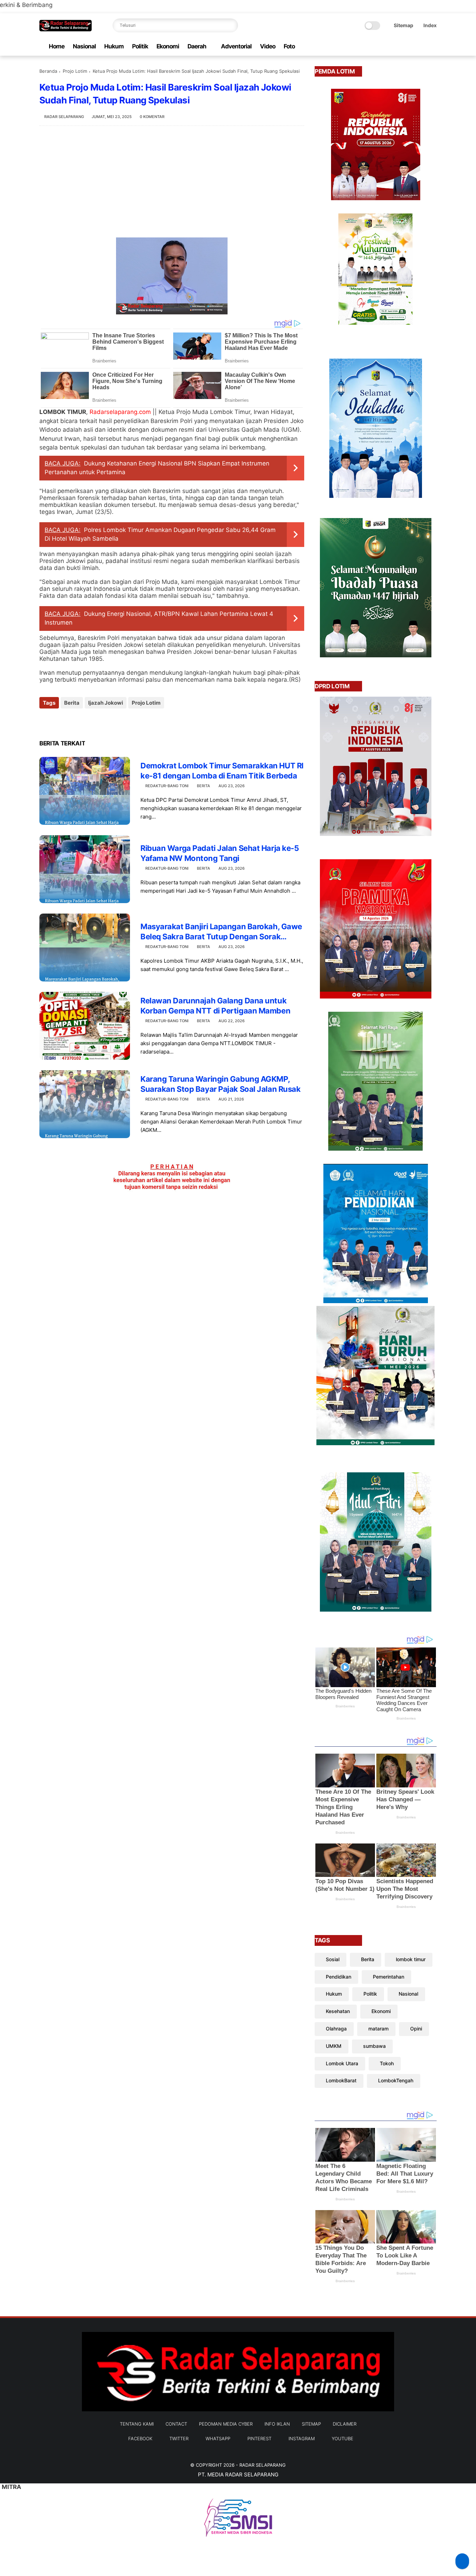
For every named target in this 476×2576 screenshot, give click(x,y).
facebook (140, 2438)
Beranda (48, 71)
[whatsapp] (399, 46)
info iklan (277, 2424)
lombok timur (411, 1959)
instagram (302, 2438)
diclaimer (345, 2424)
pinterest (259, 2438)
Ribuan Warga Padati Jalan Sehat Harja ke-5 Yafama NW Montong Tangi (220, 853)
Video (268, 46)
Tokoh (387, 2063)
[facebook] (377, 46)
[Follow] (462, 2561)
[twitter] (388, 46)
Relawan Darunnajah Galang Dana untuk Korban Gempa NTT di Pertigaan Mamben (215, 1006)
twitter (179, 2438)
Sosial (333, 1959)
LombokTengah (396, 2080)
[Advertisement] (172, 182)
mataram (378, 2029)
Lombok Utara (342, 2063)
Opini (416, 2029)
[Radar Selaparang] (66, 29)
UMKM (334, 2046)
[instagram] (422, 46)
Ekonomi (168, 46)
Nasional (84, 46)
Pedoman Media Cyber (226, 2424)
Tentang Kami (137, 2424)
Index (430, 25)
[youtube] (433, 46)
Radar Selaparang (263, 2465)
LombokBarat (341, 2080)
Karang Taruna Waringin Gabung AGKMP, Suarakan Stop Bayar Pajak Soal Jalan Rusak (221, 1084)
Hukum (114, 46)
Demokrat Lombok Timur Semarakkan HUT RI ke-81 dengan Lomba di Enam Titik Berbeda (222, 771)
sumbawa (374, 2046)
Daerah (197, 46)
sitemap (311, 2424)
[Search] (231, 25)
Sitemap (404, 25)
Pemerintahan (389, 1977)
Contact (176, 2424)
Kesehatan (338, 2011)
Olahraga (336, 2029)
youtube (343, 2438)
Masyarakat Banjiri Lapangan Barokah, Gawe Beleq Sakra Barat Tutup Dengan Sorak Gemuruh (221, 932)
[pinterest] (410, 46)
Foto (289, 46)
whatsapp (218, 2438)
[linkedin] (101, 722)
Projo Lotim (75, 71)
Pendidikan (339, 1977)
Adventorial (236, 46)
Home (57, 46)
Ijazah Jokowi (106, 703)
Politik (140, 46)
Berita (72, 703)
